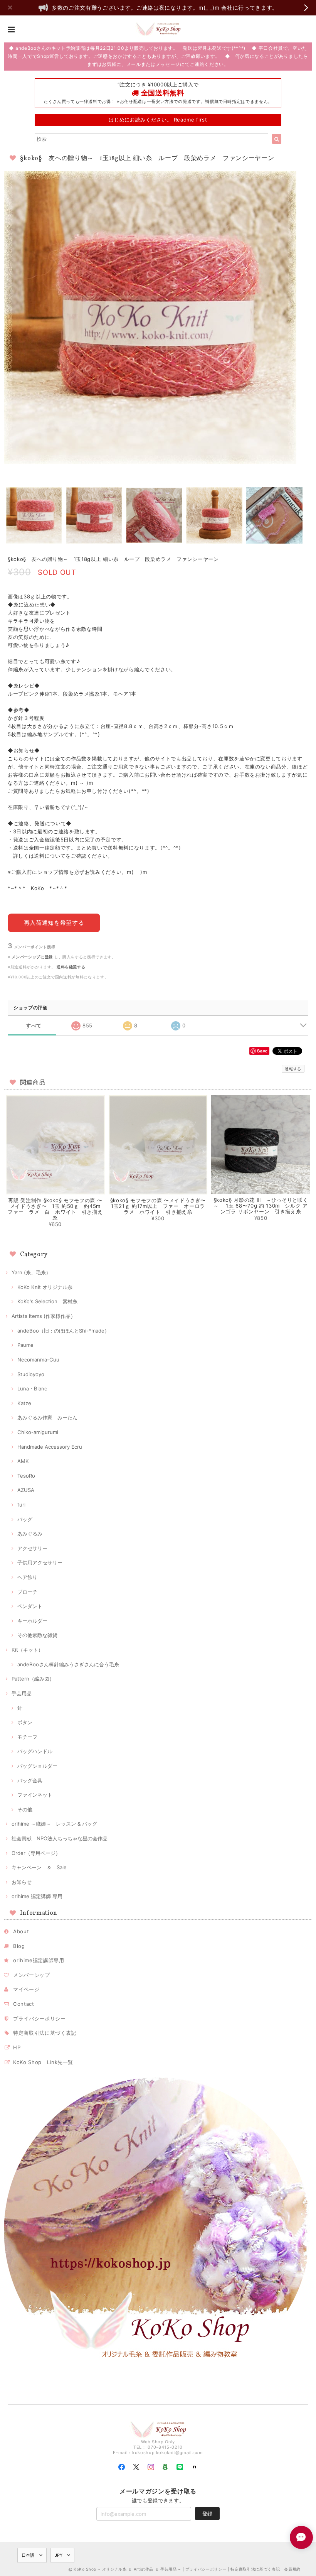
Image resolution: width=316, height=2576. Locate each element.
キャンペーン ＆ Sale (39, 1867)
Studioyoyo (31, 1374)
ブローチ (27, 1592)
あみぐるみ (30, 1534)
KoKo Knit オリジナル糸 (45, 1287)
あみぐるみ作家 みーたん (47, 1417)
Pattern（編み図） (33, 1679)
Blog (19, 1946)
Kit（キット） (27, 1650)
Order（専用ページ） (36, 1853)
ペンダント (30, 1606)
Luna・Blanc (32, 1389)
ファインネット (35, 1795)
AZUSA (26, 1490)
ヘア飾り (27, 1577)
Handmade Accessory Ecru (50, 1447)
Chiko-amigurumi (38, 1432)
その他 (25, 1809)
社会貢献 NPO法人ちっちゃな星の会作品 (60, 1838)
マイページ (26, 1989)
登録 (207, 2514)
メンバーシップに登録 (32, 957)
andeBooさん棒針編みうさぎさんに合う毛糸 (68, 1664)
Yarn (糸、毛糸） (31, 1272)
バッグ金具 (30, 1780)
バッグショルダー (37, 1766)
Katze (24, 1403)
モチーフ (27, 1737)
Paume (25, 1345)
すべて (34, 1026)
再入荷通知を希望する (54, 923)
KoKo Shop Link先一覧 (43, 2062)
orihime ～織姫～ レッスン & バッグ (54, 1824)
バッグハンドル (35, 1751)
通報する (293, 1069)
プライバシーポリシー (39, 2019)
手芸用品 (22, 1693)
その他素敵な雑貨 (37, 1635)
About (21, 1931)
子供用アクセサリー (40, 1562)
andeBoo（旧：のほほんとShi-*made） (63, 1331)
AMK (23, 1461)
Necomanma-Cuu (38, 1360)
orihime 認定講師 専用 (37, 1896)
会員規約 (292, 2569)
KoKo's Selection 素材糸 (47, 1301)
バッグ (25, 1519)
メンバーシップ (32, 1975)
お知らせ (22, 1882)
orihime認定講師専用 (39, 1960)
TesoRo (26, 1476)
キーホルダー (32, 1621)
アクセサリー (32, 1548)
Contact (24, 2004)
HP (17, 2047)
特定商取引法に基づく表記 (45, 2033)
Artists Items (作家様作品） (44, 1316)
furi (21, 1505)
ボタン (25, 1722)
